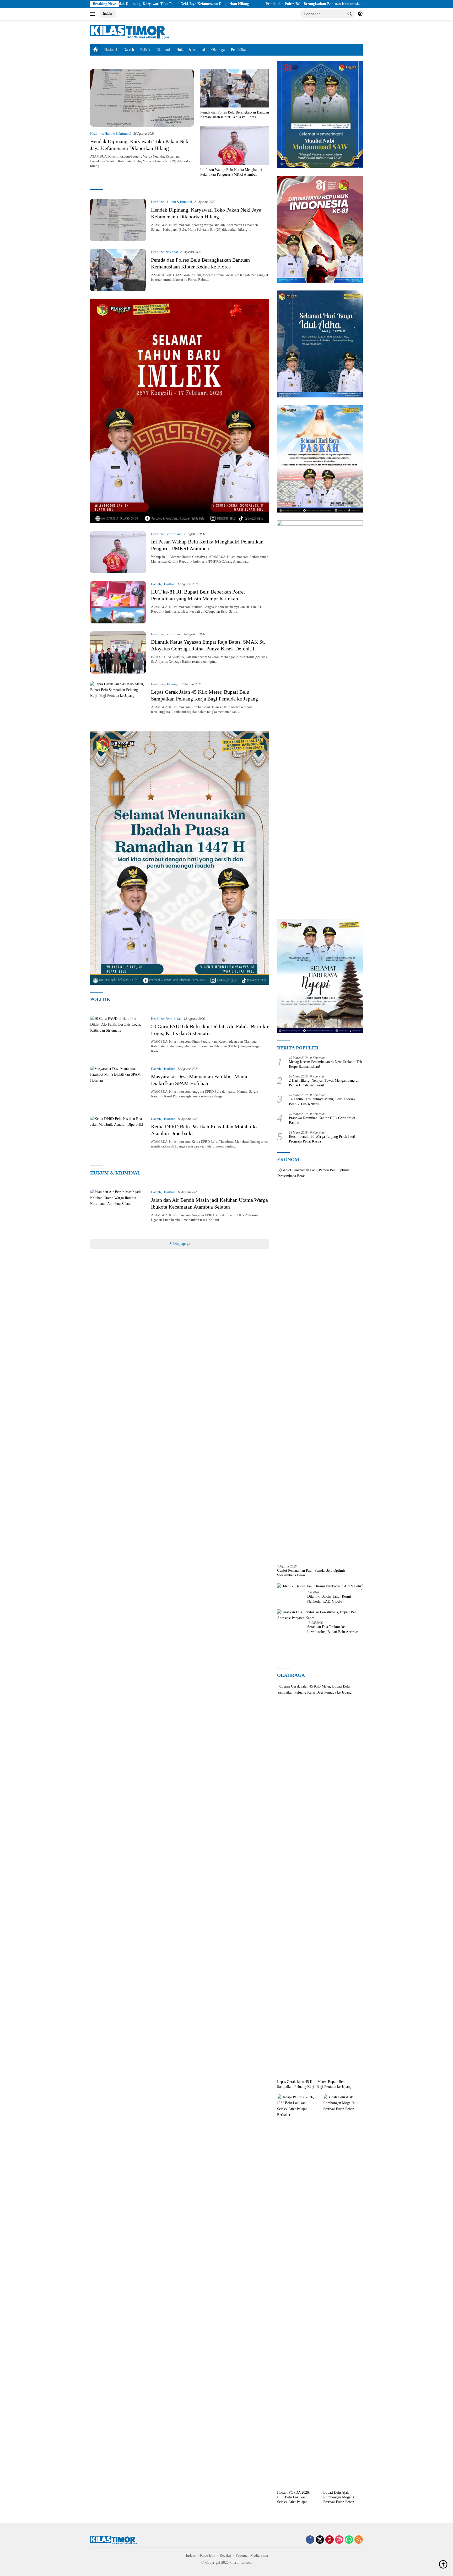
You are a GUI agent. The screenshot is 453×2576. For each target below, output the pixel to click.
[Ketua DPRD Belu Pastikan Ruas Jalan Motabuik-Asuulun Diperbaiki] (118, 1137)
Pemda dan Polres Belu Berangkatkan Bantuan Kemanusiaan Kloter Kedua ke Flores (225, 4)
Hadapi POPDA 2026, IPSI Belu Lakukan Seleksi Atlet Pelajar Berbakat (293, 2498)
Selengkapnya (180, 1244)
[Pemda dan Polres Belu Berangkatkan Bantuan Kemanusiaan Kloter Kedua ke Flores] (235, 88)
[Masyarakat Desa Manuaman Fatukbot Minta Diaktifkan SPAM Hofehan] (118, 1087)
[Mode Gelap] (360, 14)
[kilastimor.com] (130, 32)
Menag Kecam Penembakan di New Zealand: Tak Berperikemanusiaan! (325, 1064)
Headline (97, 134)
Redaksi (225, 2555)
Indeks (108, 14)
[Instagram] (339, 2540)
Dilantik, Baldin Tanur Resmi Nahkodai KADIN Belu (329, 1599)
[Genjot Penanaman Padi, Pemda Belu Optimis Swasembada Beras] (320, 1364)
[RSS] (359, 2540)
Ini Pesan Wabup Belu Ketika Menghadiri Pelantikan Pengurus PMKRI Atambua (231, 172)
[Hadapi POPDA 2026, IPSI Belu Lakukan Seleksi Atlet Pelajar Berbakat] (297, 2291)
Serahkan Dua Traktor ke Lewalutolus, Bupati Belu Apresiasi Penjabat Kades (333, 1629)
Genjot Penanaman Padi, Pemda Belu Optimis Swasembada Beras (311, 1573)
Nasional (111, 50)
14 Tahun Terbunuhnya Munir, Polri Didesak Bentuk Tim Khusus (322, 1101)
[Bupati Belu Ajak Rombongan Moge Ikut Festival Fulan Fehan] (343, 2291)
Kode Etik (208, 2555)
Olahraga (218, 50)
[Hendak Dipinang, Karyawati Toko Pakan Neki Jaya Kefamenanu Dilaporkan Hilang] (142, 98)
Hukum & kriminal (191, 50)
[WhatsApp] (349, 2540)
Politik (145, 50)
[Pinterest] (330, 2540)
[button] (350, 14)
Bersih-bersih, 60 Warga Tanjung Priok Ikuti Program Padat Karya (322, 1139)
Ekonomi (163, 50)
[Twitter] (320, 2540)
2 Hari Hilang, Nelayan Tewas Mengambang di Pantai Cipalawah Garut (324, 1083)
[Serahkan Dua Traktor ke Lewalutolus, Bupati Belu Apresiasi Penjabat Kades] (320, 1615)
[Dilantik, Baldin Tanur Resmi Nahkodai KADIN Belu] (319, 1586)
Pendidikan (239, 50)
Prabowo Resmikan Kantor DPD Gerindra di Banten (322, 1120)
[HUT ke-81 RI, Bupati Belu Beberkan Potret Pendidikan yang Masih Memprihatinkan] (118, 602)
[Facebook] (310, 2540)
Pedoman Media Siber (252, 2555)
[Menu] (94, 14)
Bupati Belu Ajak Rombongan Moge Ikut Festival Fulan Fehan (340, 2497)
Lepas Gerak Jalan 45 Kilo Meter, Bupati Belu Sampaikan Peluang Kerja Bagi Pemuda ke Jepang (314, 2084)
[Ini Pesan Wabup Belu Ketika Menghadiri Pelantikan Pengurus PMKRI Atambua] (235, 145)
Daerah (129, 50)
